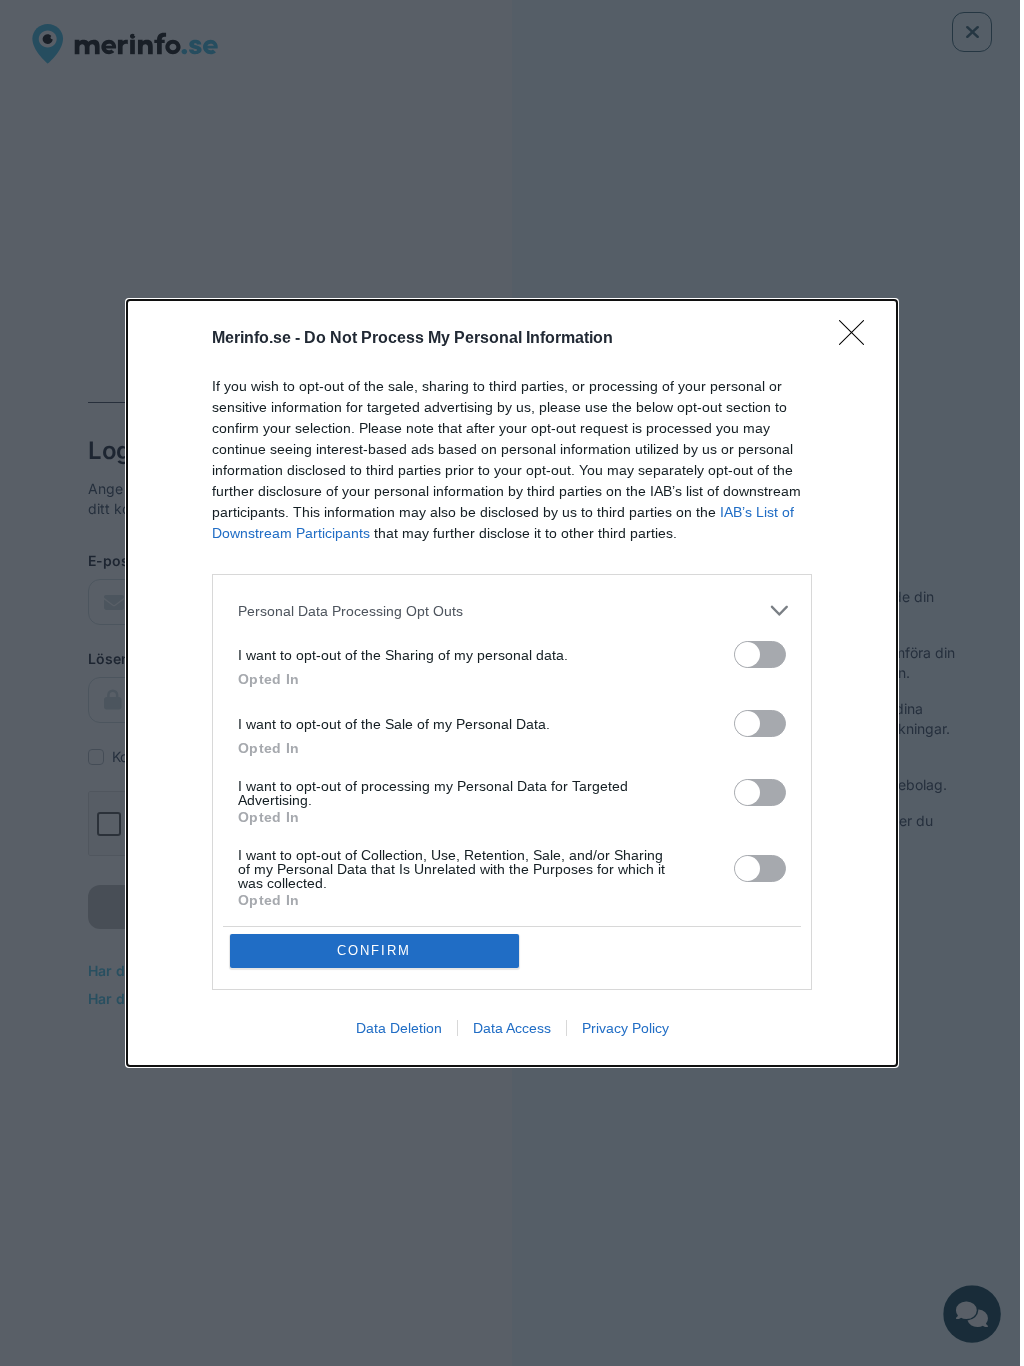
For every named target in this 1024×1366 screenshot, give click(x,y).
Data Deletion (399, 1028)
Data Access (512, 1028)
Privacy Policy (625, 1028)
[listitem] (512, 610)
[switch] (760, 654)
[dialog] (512, 683)
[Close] (858, 339)
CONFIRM (374, 950)
